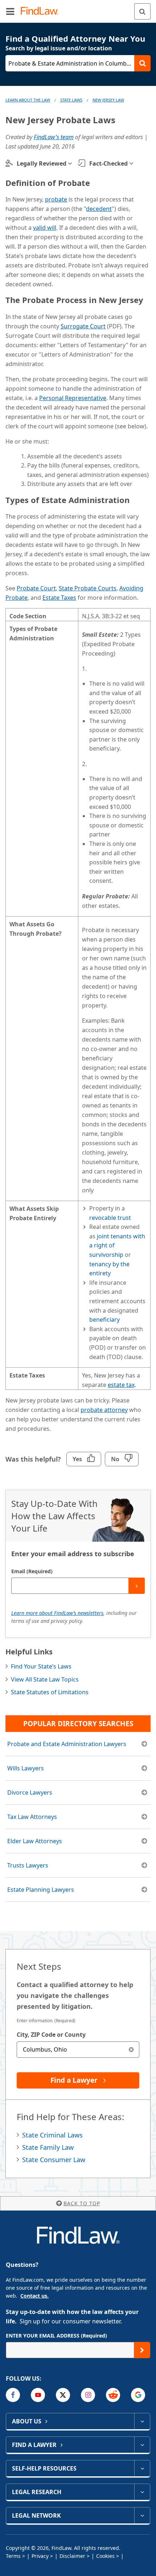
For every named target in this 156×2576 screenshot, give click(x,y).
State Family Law (48, 2147)
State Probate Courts (88, 588)
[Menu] (10, 11)
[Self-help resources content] (142, 2468)
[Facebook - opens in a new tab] (13, 2395)
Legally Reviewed (42, 163)
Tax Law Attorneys (32, 1817)
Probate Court (36, 588)
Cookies (105, 2556)
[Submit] (137, 1586)
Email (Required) (32, 1571)
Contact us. (34, 2296)
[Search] (142, 11)
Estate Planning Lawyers (41, 1890)
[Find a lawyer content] (142, 2445)
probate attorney (104, 1410)
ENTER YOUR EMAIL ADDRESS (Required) (56, 2336)
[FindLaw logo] (42, 11)
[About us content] (142, 2421)
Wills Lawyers (26, 1768)
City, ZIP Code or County (51, 2035)
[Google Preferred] (138, 2395)
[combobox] (78, 2050)
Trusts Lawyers (28, 1865)
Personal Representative (73, 398)
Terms (13, 2556)
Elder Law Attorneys (35, 1841)
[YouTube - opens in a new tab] (38, 2395)
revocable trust (110, 1218)
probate (56, 199)
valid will (45, 228)
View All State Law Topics (45, 1679)
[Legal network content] (142, 2515)
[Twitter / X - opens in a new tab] (63, 2395)
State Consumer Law (54, 2160)
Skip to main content (78, 8)
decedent (99, 209)
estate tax (121, 1385)
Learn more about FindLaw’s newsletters (57, 1613)
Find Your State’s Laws (41, 1666)
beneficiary (104, 1320)
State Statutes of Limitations (50, 1692)
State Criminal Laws (52, 2135)
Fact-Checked (108, 163)
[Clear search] (131, 2050)
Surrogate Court (83, 326)
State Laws (71, 100)
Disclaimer (72, 2556)
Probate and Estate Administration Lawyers (67, 1744)
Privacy (40, 2556)
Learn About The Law (28, 100)
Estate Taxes (59, 598)
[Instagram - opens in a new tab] (88, 2395)
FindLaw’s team (54, 137)
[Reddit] (113, 2395)
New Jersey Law (108, 100)
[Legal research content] (142, 2492)
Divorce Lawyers (30, 1792)
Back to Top (82, 2203)
